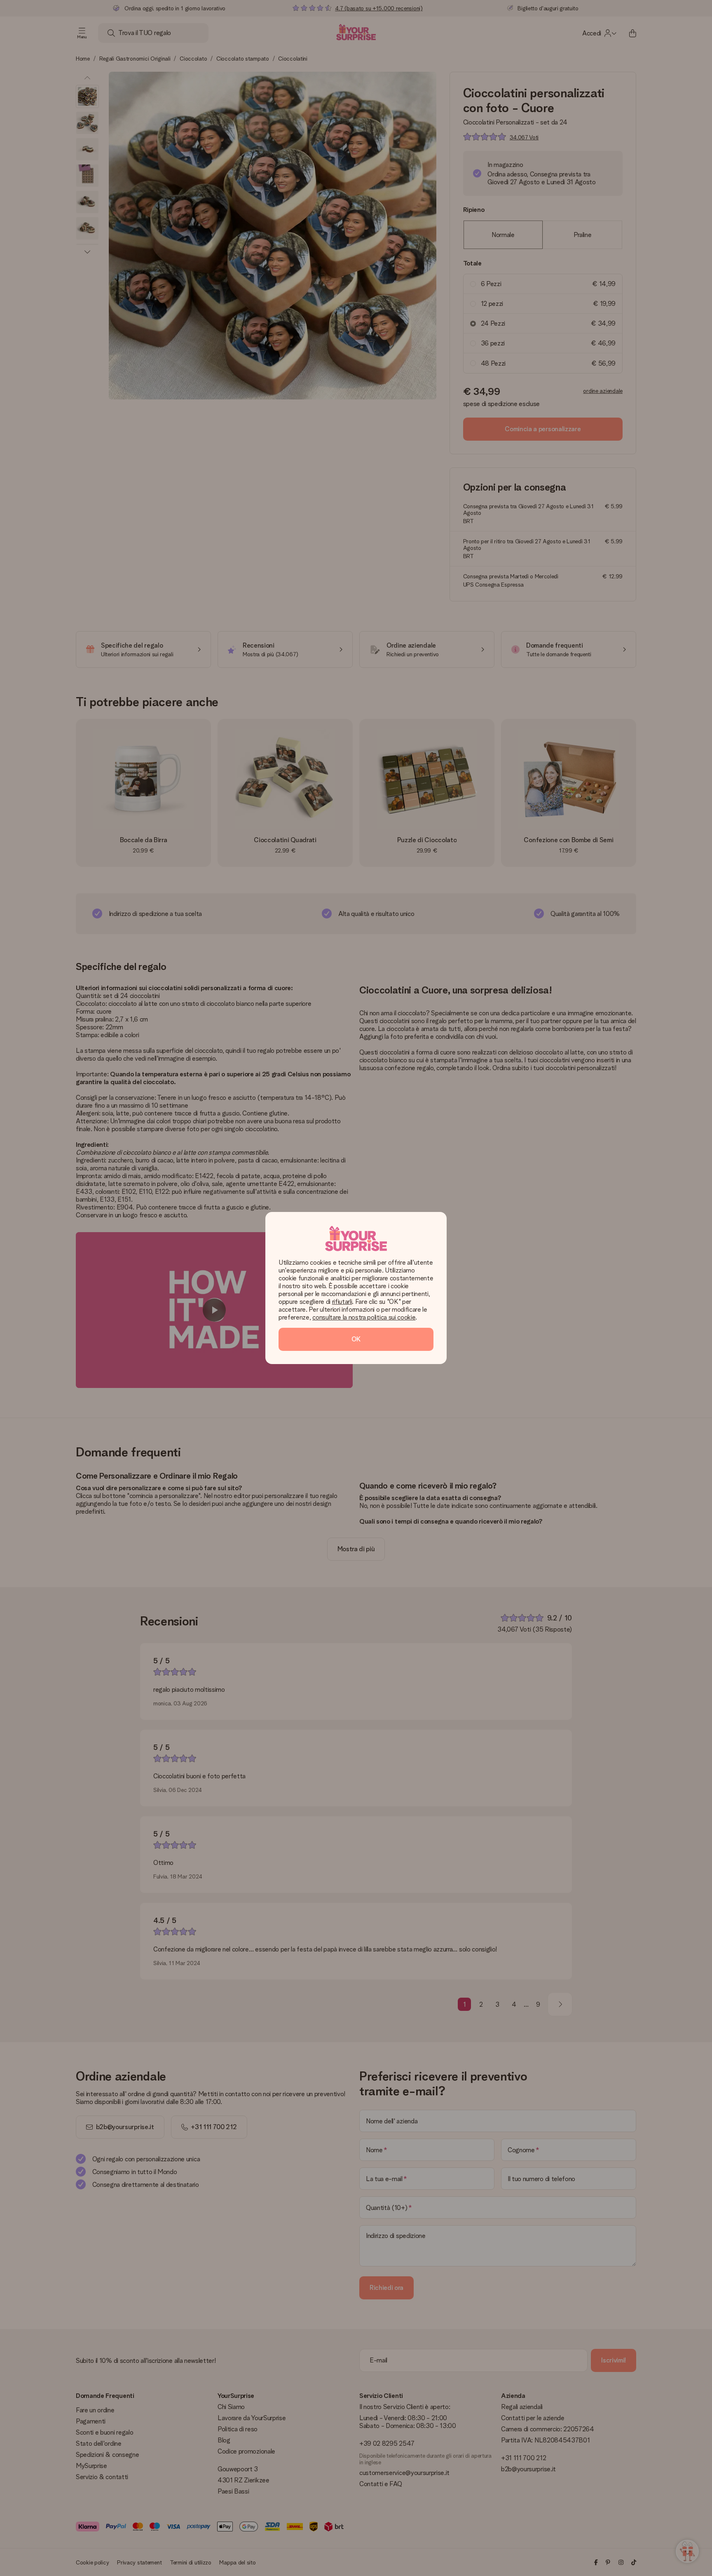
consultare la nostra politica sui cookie (364, 1317)
